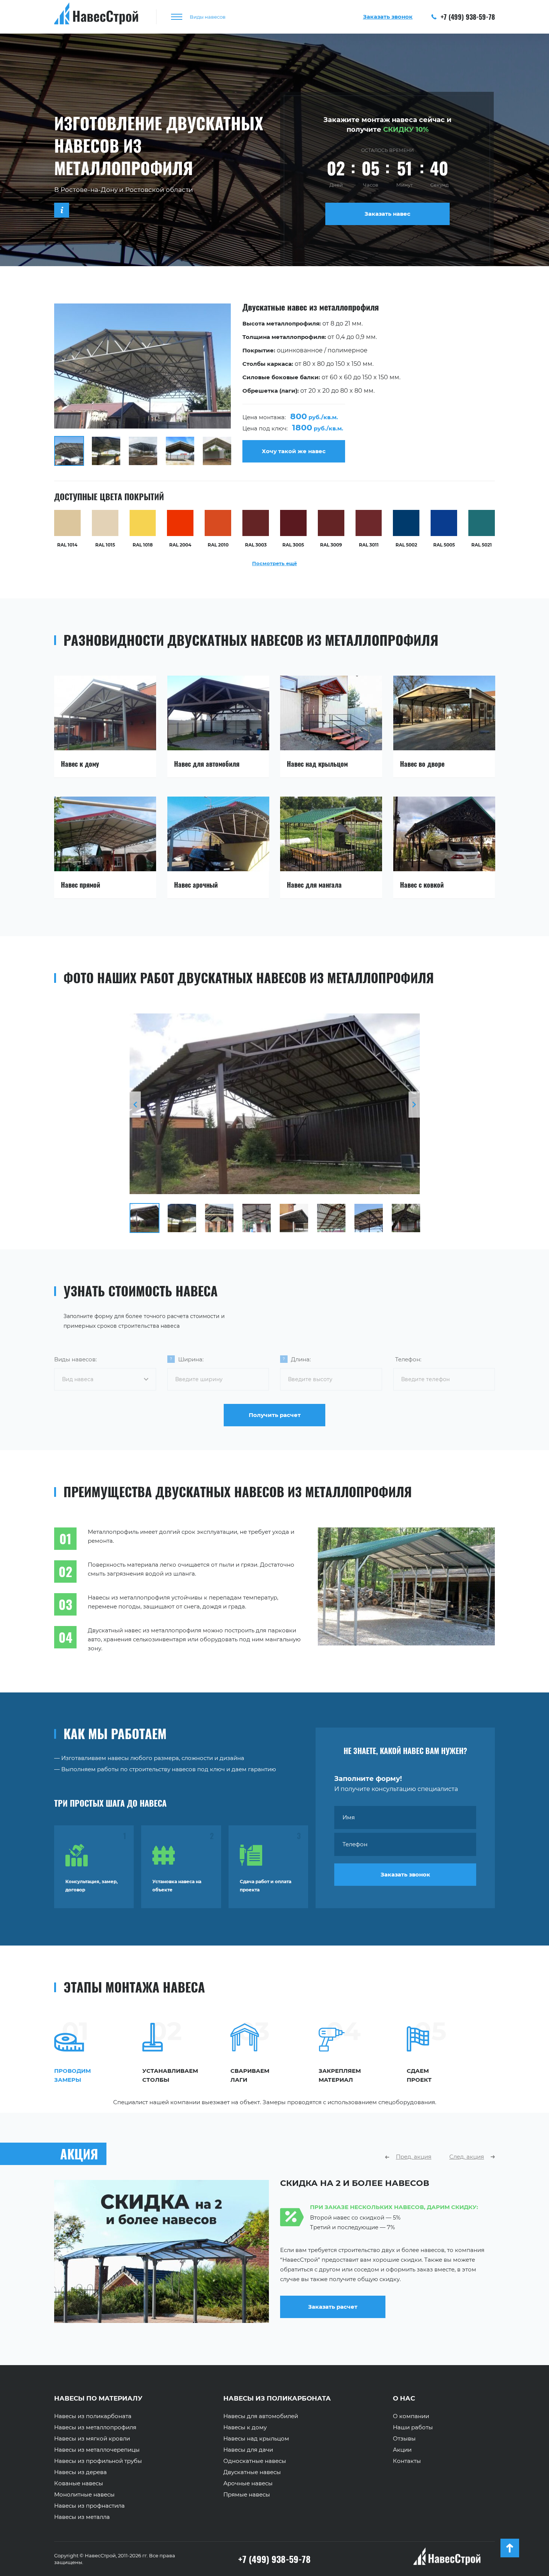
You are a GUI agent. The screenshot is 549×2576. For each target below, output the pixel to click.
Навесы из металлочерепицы (97, 2450)
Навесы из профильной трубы (98, 2461)
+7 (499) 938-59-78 (467, 17)
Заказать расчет (406, 2316)
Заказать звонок (405, 1874)
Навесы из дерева (80, 2472)
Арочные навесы (248, 2483)
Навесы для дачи (248, 2450)
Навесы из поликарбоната (93, 2416)
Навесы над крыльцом (256, 2439)
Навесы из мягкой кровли (92, 2439)
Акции (402, 2450)
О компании (411, 2416)
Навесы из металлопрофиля (95, 2427)
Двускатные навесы (252, 2472)
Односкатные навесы (255, 2461)
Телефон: (408, 1359)
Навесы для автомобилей (261, 2416)
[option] (274, 385)
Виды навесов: (75, 1359)
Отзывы (404, 2439)
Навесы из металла (82, 2517)
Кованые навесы (79, 2483)
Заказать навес (387, 214)
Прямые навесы (247, 2495)
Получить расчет (275, 1415)
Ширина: (191, 1359)
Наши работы (413, 2427)
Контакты (407, 2461)
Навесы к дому (245, 2427)
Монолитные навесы (84, 2495)
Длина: (301, 1359)
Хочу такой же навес (294, 451)
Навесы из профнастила (89, 2506)
